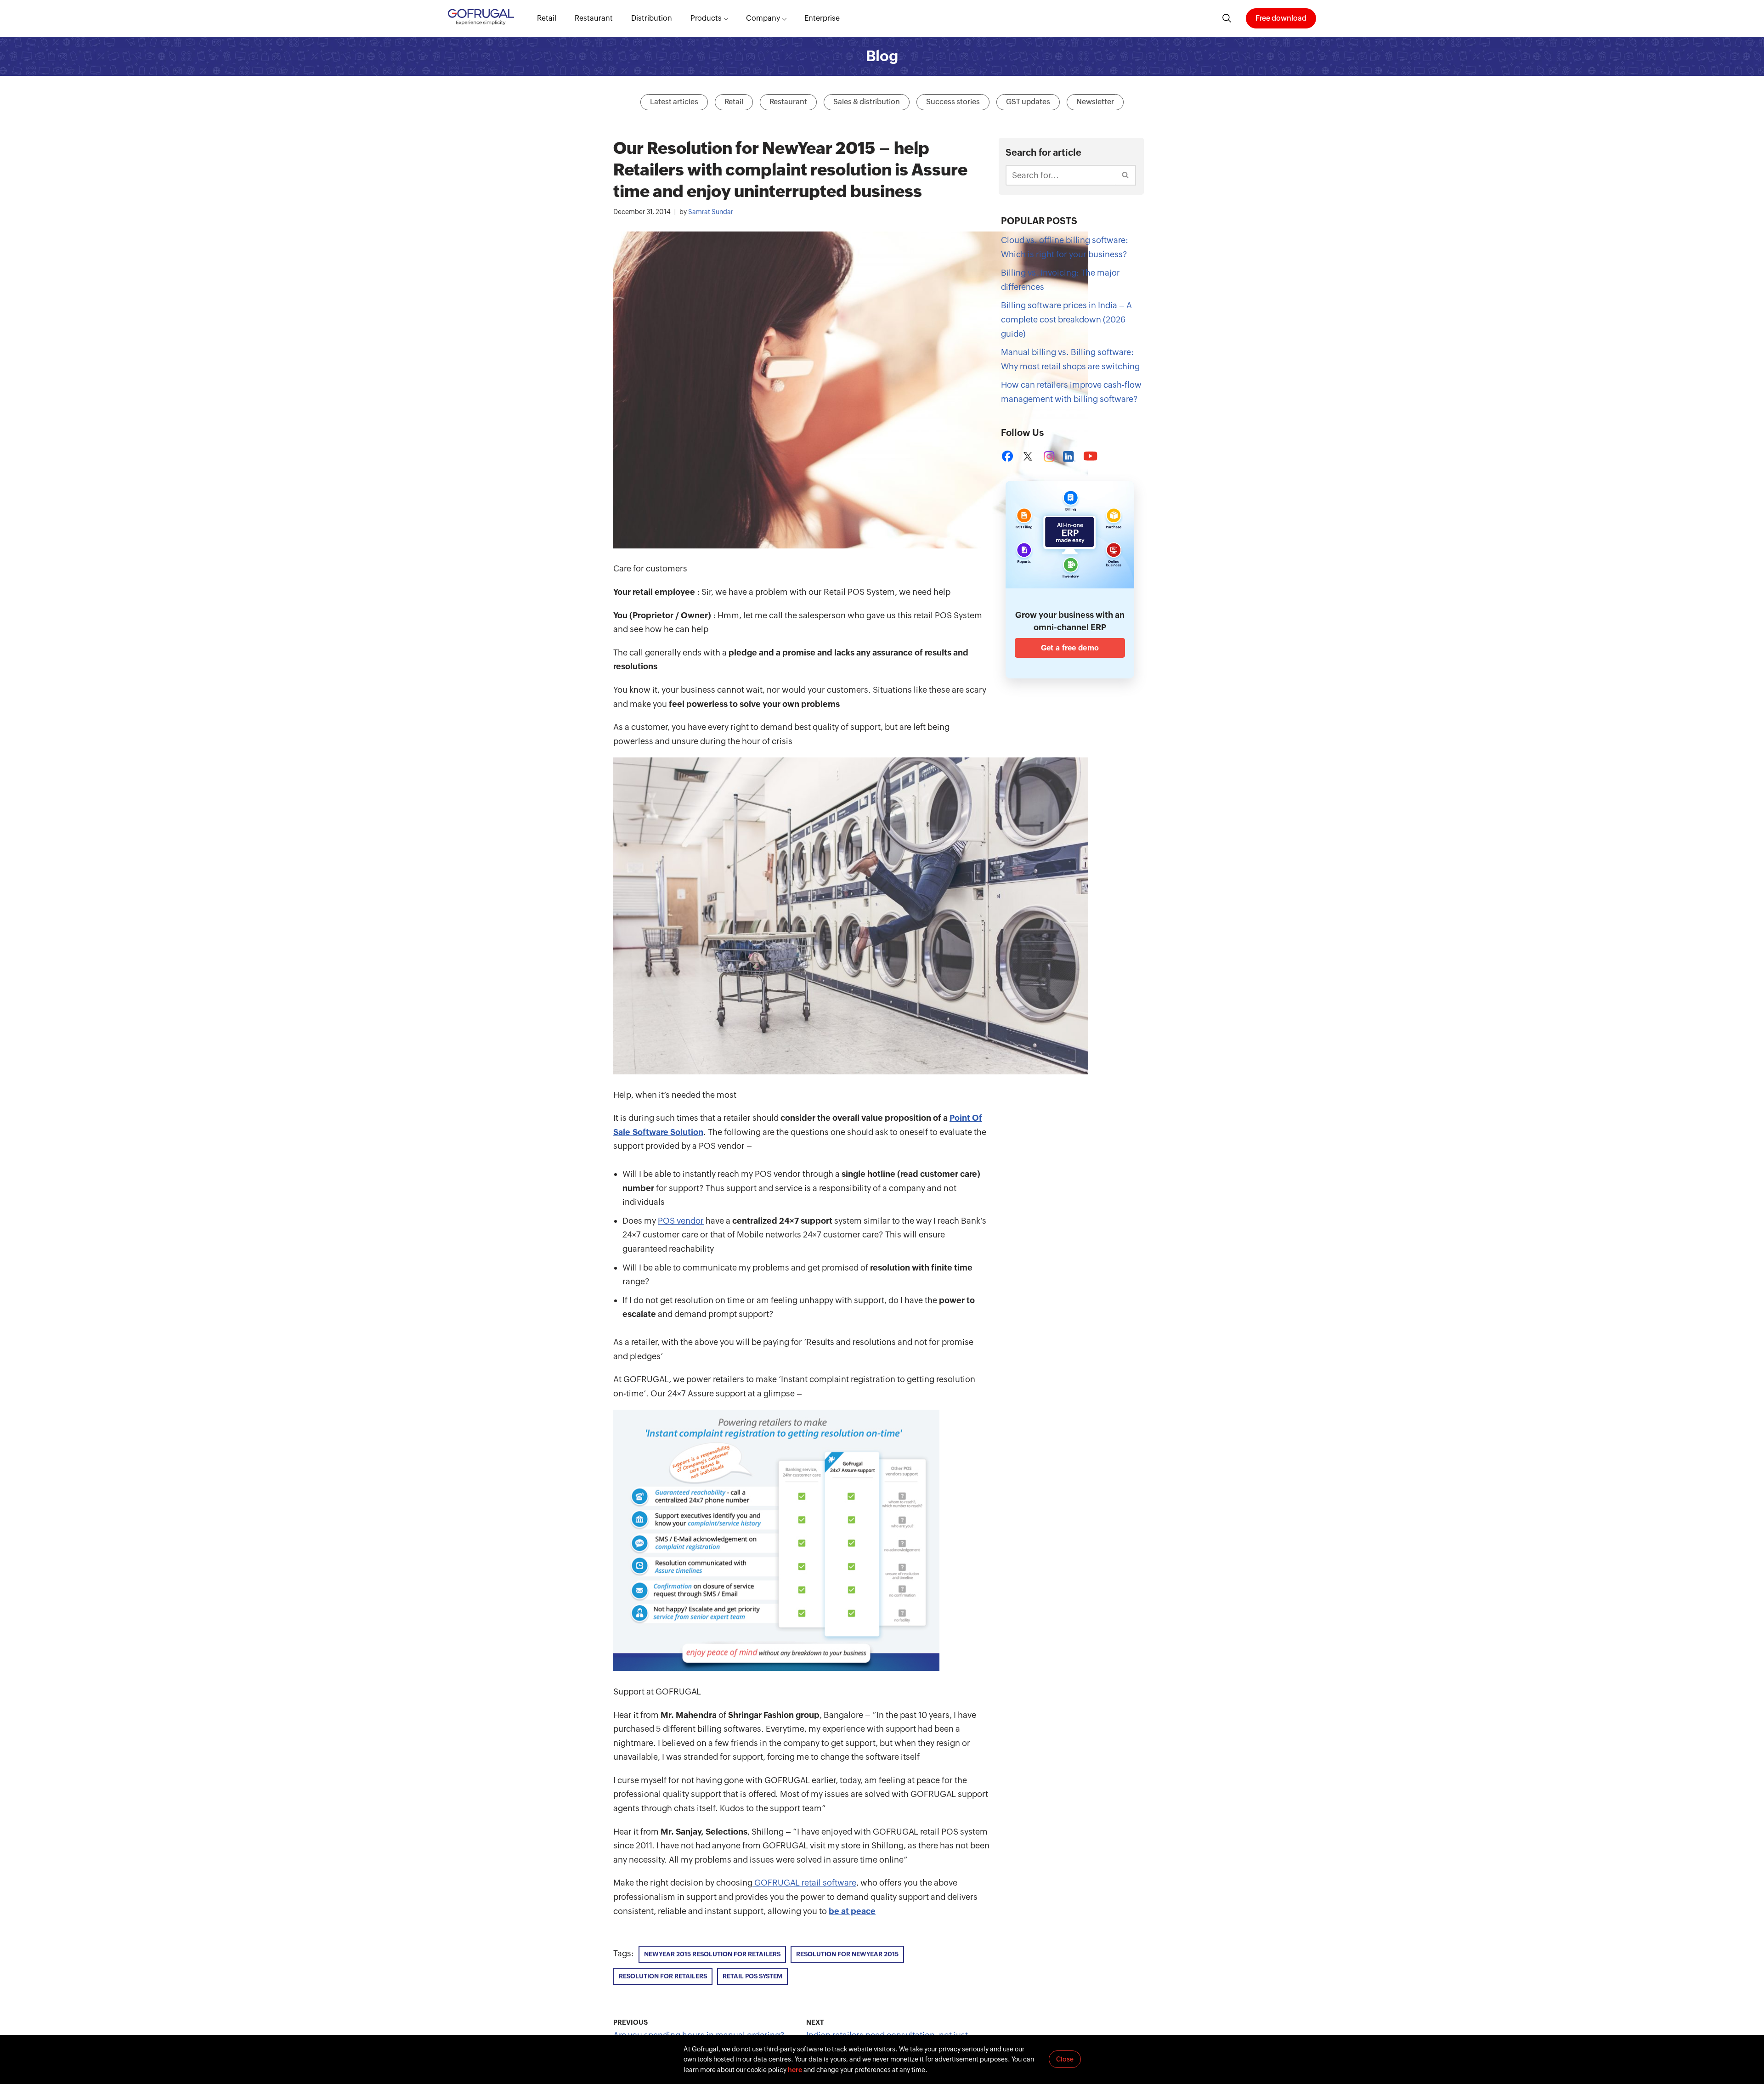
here (795, 2070)
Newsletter (1095, 102)
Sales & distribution (867, 102)
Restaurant (594, 18)
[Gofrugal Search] (1227, 18)
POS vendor (681, 1221)
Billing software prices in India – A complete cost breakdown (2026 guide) (1066, 319)
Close (1065, 2059)
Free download (1281, 18)
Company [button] (763, 18)
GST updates (1028, 102)
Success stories (953, 102)
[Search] (1126, 175)
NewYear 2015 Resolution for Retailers (712, 1954)
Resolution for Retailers (663, 1976)
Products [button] (706, 18)
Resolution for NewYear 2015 (847, 1954)
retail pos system (752, 1976)
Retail (547, 18)
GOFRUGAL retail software (804, 1883)
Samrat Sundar (711, 212)
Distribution (652, 18)
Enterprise (822, 18)
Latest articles (674, 102)
